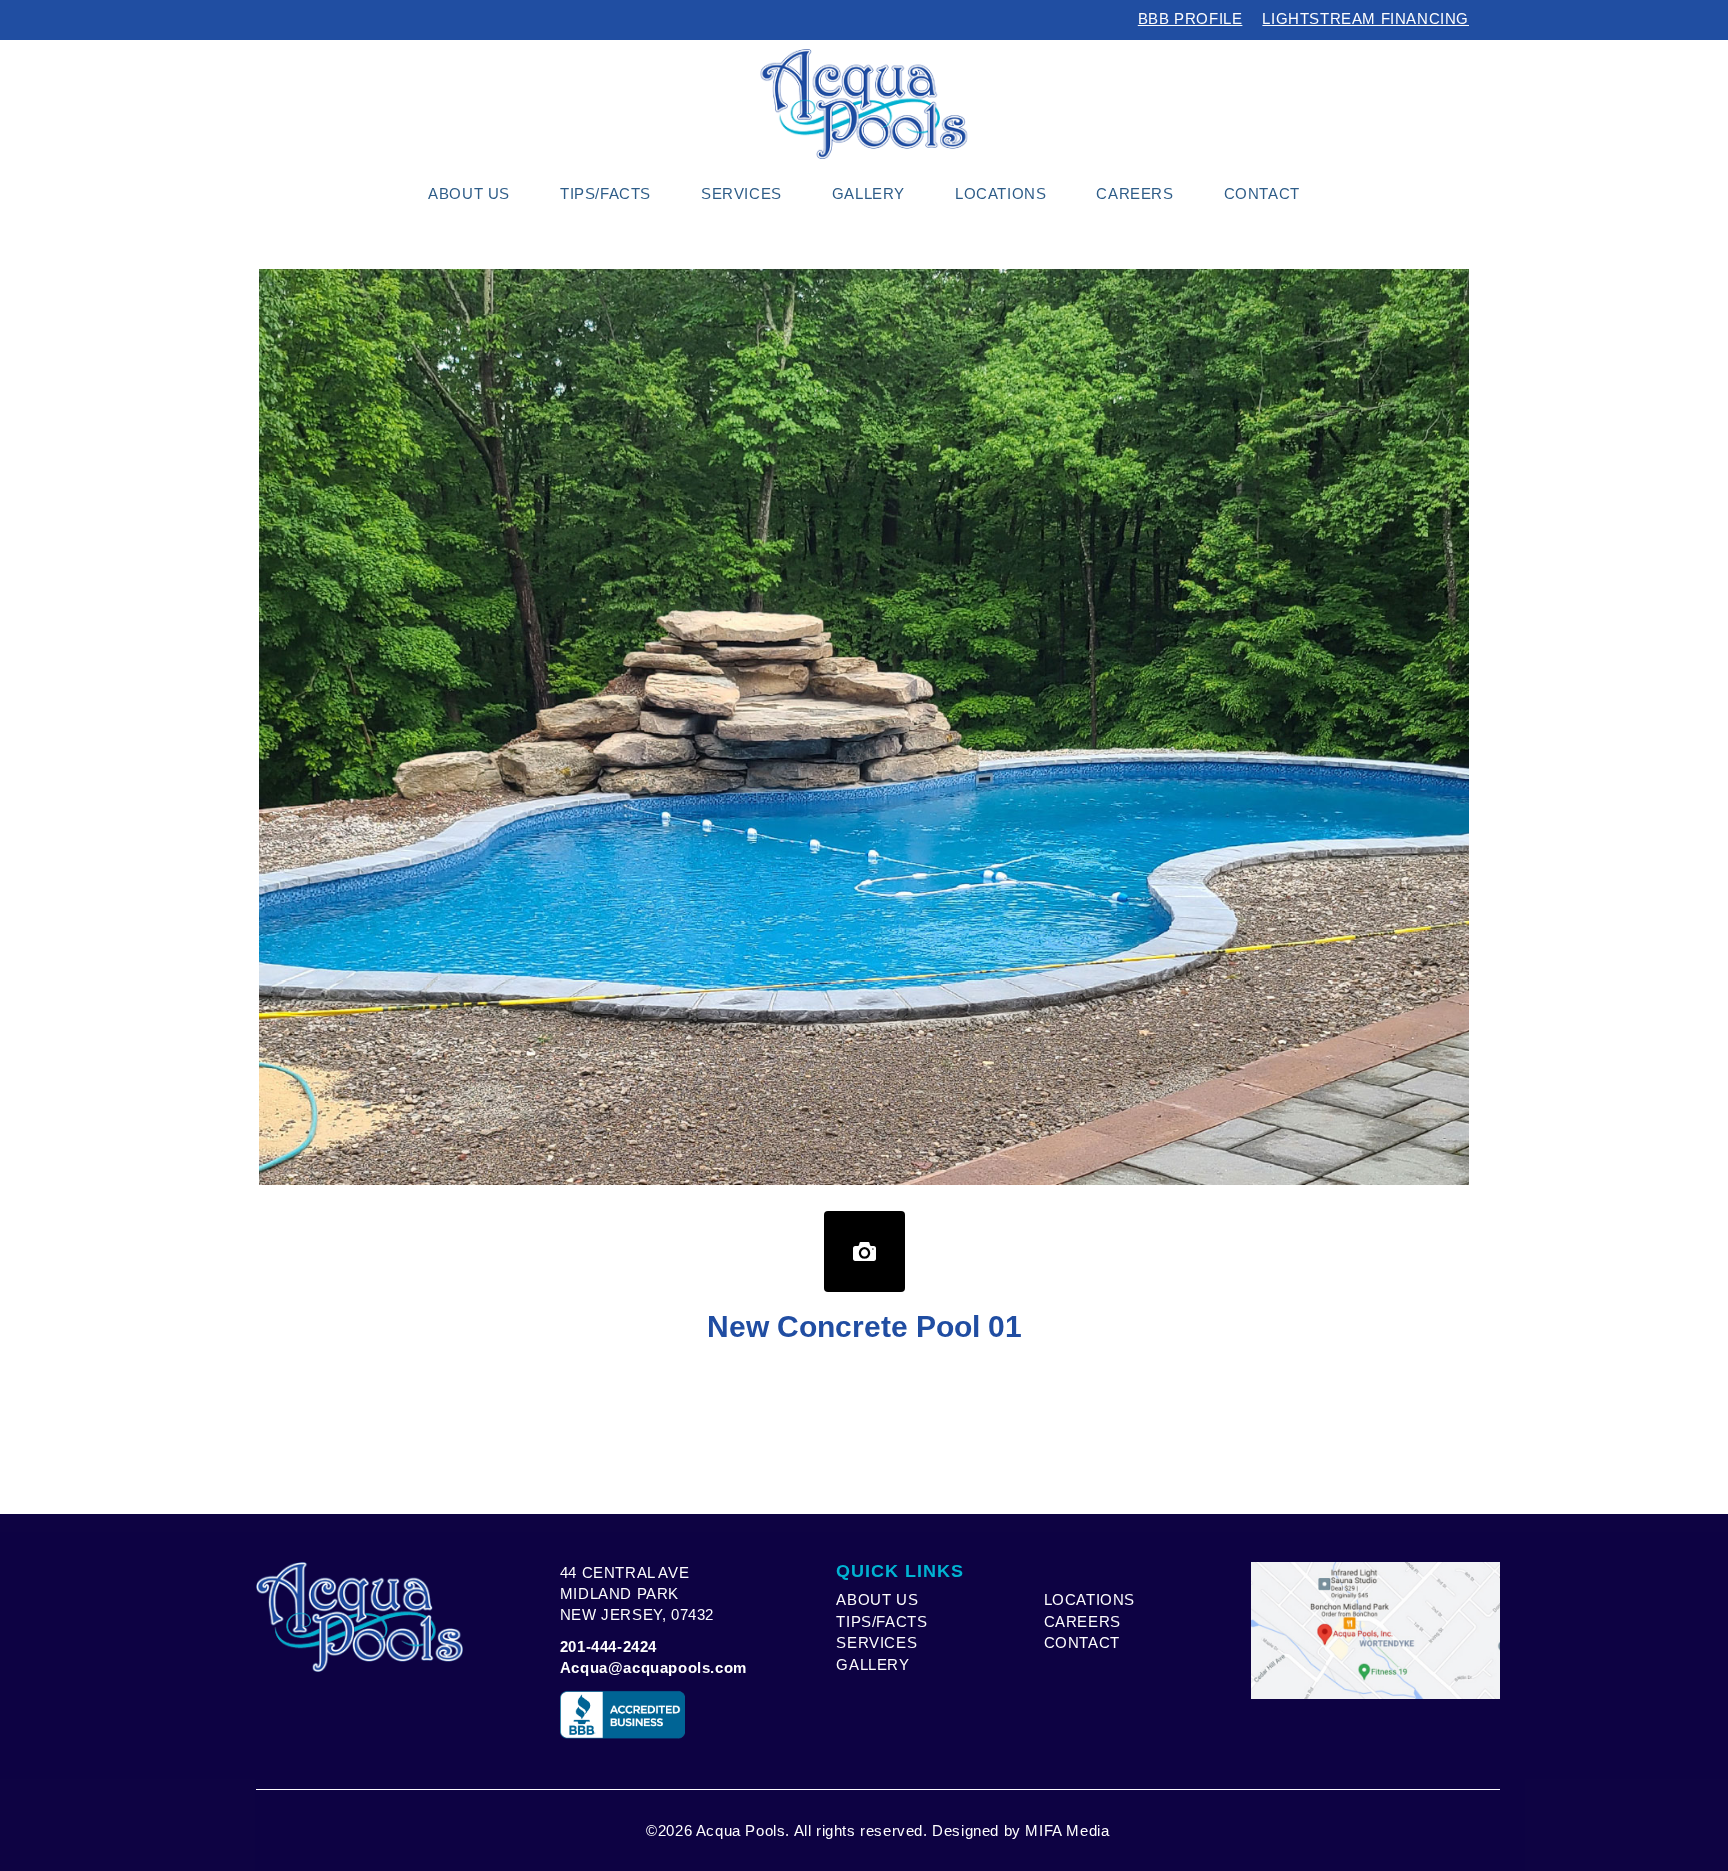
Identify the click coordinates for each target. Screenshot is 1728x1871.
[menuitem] (469, 194)
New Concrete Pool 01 (864, 1326)
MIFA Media (1067, 1830)
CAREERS (1082, 1621)
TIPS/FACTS (881, 1621)
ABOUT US (877, 1599)
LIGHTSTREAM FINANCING (1365, 18)
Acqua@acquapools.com (653, 1667)
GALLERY (872, 1664)
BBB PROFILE (1190, 18)
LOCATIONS (1089, 1599)
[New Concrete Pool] (864, 1251)
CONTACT (1082, 1642)
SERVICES (876, 1642)
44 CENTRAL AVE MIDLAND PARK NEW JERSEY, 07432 (637, 1594)
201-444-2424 (608, 1646)
